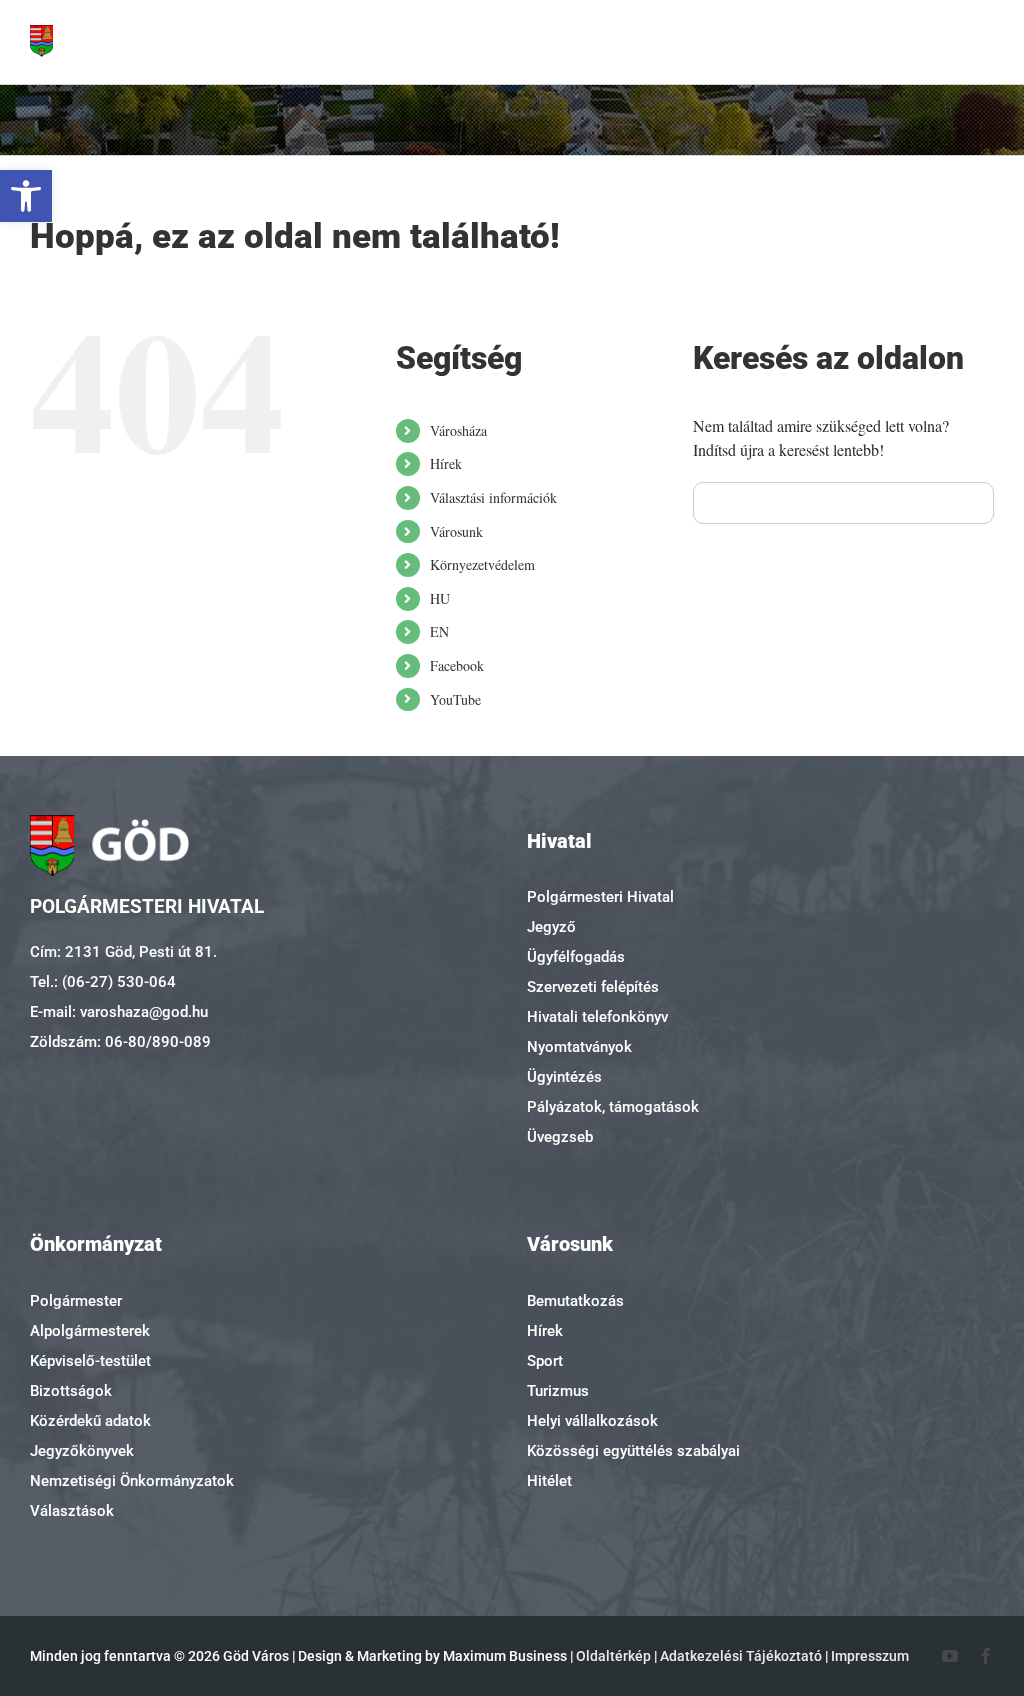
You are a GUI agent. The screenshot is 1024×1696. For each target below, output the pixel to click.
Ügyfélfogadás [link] (576, 957)
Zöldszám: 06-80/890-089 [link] (120, 1042)
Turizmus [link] (558, 1391)
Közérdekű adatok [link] (90, 1421)
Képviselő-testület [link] (90, 1361)
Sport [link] (545, 1361)
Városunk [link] (456, 531)
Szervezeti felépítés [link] (593, 987)
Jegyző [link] (551, 927)
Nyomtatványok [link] (579, 1047)
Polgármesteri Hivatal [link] (600, 897)
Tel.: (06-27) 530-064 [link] (103, 982)
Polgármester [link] (76, 1301)
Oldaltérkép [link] (613, 1656)
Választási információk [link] (493, 497)
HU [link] (440, 598)
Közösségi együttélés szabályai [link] (633, 1451)
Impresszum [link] (870, 1656)
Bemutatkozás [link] (575, 1301)
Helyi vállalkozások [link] (592, 1421)
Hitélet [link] (549, 1481)
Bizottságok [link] (71, 1391)
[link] (26, 196)
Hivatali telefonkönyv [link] (597, 1017)
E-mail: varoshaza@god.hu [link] (119, 1012)
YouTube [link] (455, 699)
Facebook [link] (457, 665)
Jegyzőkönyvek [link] (82, 1451)
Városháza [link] (458, 430)
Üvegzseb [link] (560, 1137)
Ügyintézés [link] (564, 1077)
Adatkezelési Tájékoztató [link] (741, 1656)
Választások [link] (72, 1511)
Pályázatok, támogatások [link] (613, 1107)
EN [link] (439, 631)
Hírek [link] (446, 463)
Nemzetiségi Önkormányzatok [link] (132, 1481)
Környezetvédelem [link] (482, 564)
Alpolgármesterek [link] (90, 1331)
